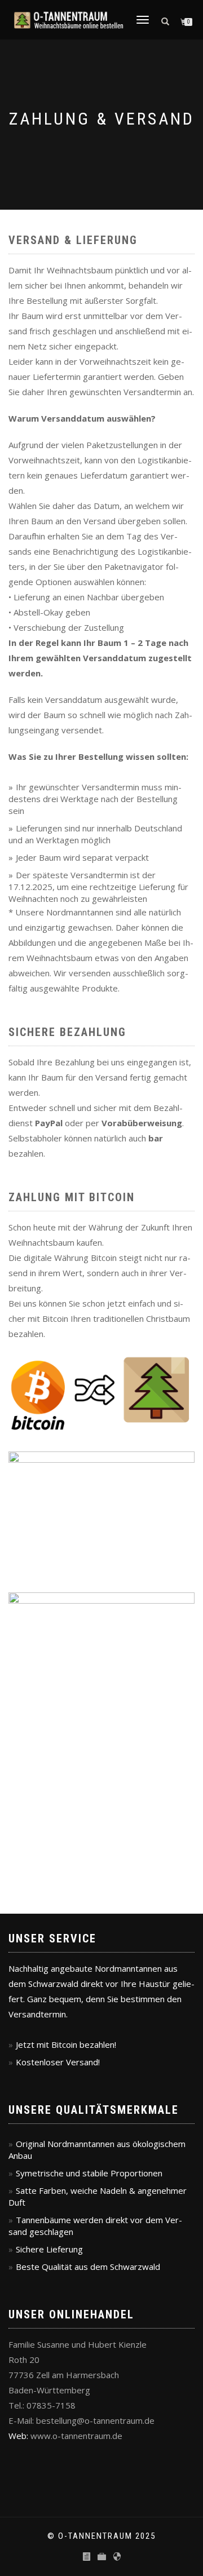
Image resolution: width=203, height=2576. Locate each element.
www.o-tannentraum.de (76, 2436)
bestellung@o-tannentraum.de (95, 2420)
